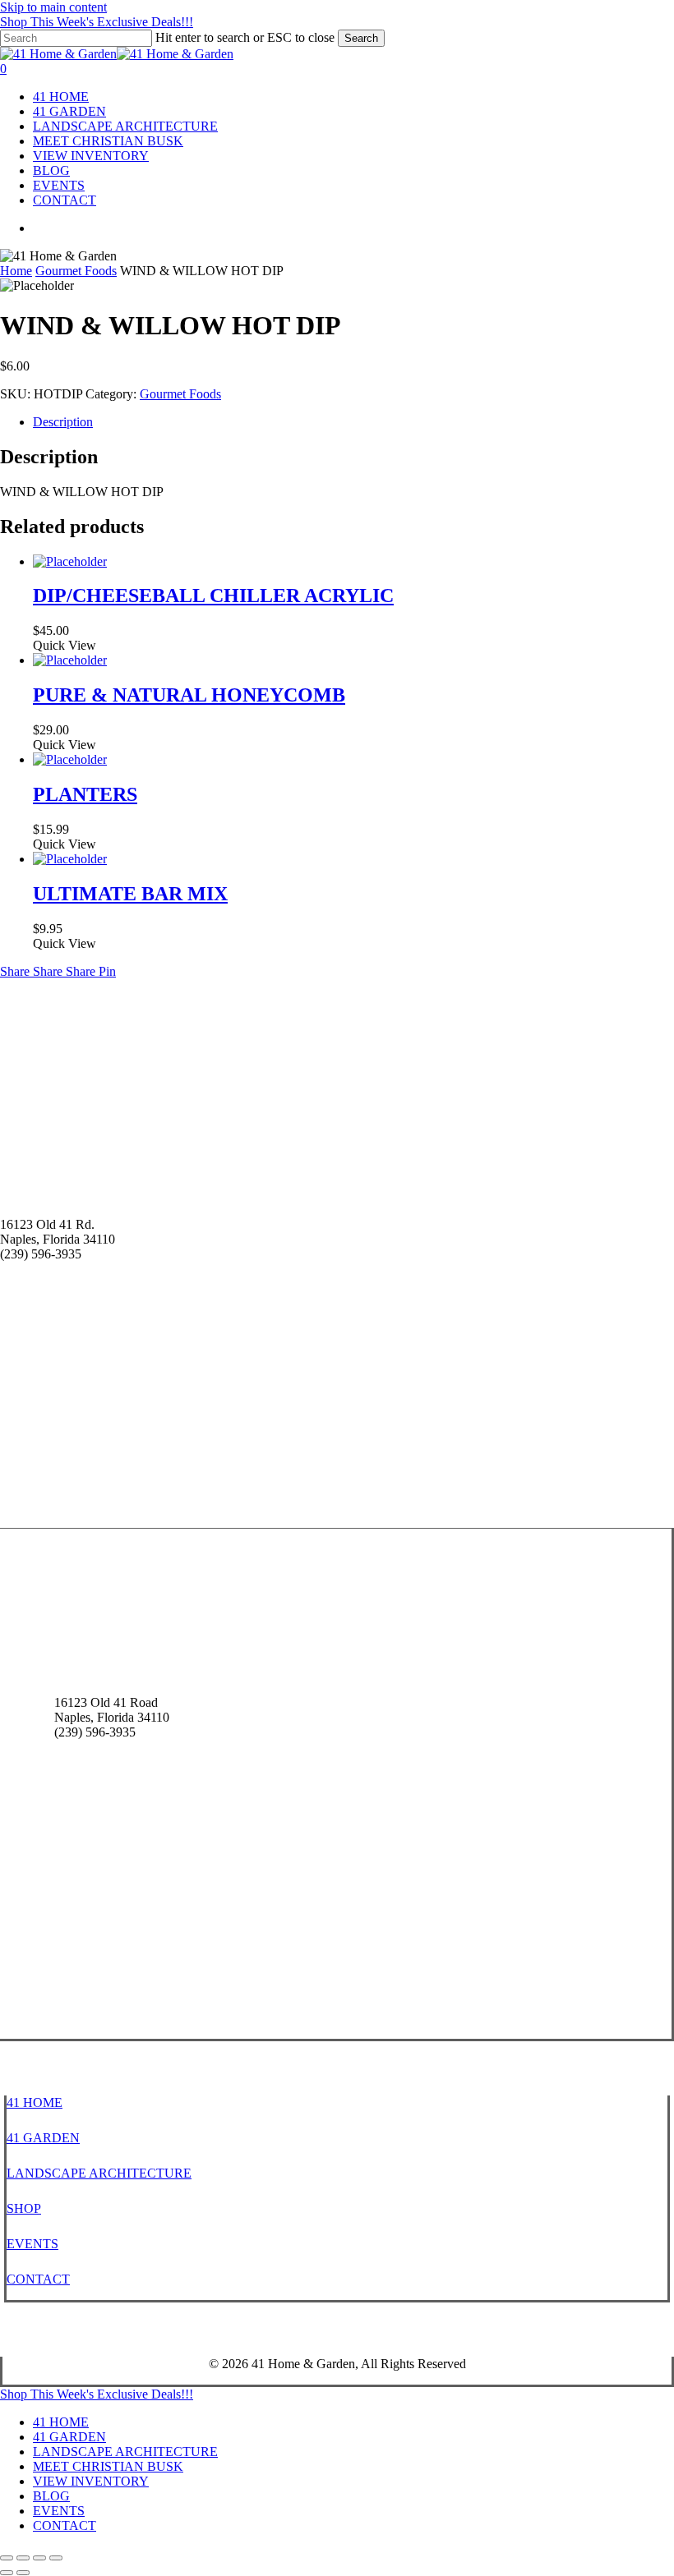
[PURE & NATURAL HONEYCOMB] (70, 660)
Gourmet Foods (76, 271)
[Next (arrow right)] (23, 2573)
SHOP (24, 2208)
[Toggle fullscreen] (23, 2558)
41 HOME (35, 2102)
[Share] (39, 2558)
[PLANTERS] (70, 759)
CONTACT (38, 2279)
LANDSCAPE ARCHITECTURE (99, 2173)
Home (16, 271)
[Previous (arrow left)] (7, 2573)
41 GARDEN (43, 2138)
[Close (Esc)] (56, 2558)
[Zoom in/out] (7, 2558)
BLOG (51, 2496)
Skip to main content (53, 7)
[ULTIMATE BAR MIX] (70, 859)
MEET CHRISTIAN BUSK (108, 2466)
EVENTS (32, 2244)
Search (361, 38)
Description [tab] (63, 422)
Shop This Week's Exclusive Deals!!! (97, 22)
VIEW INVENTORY (91, 2481)
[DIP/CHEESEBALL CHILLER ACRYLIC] (70, 561)
